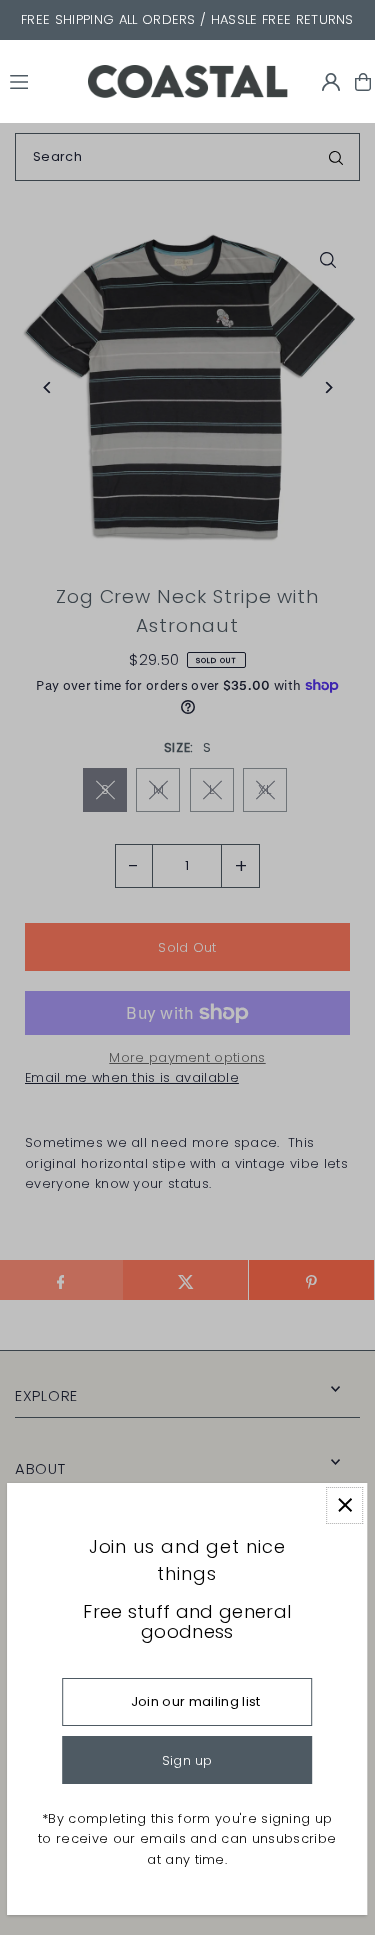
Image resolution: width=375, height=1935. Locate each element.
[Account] (331, 82)
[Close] (344, 1505)
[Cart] (363, 82)
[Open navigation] (39, 81)
